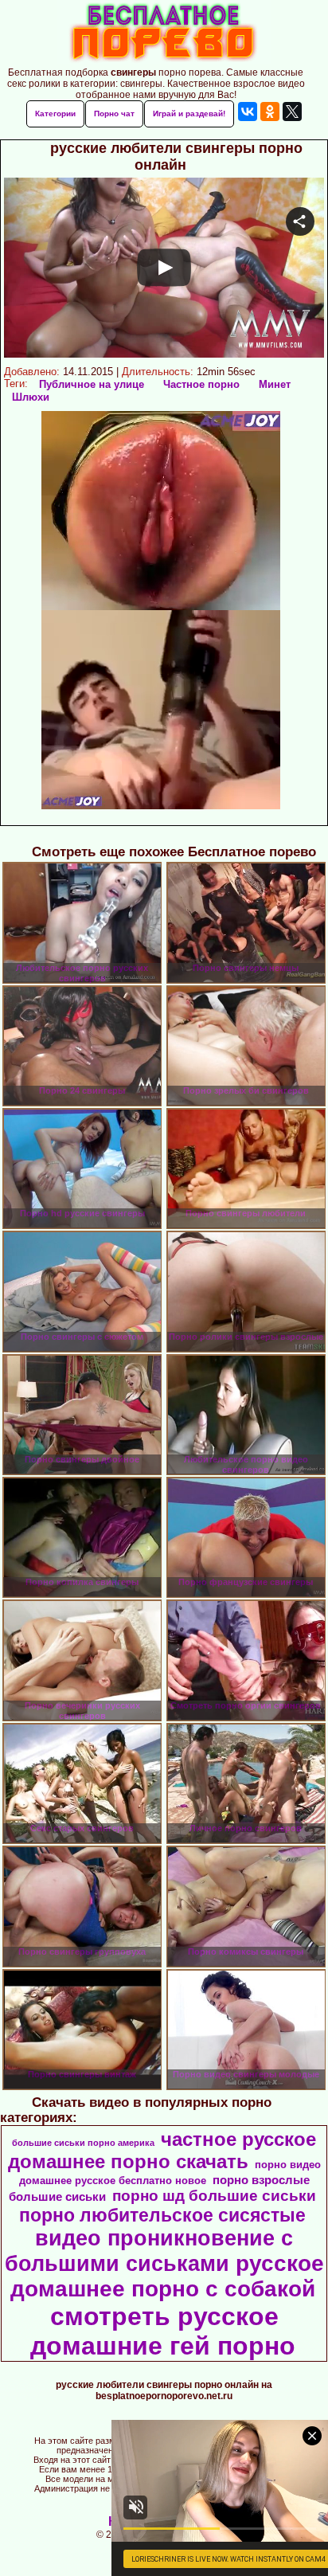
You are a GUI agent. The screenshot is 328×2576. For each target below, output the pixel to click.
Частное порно (201, 384)
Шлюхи (31, 397)
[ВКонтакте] (248, 112)
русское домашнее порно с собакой (167, 2276)
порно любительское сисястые (162, 2215)
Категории (55, 114)
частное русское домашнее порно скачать (162, 2150)
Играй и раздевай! (189, 114)
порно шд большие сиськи (214, 2196)
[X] (292, 112)
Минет (275, 384)
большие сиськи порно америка (83, 2143)
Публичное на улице (92, 384)
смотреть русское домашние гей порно (163, 2331)
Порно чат (114, 114)
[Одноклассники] (270, 112)
